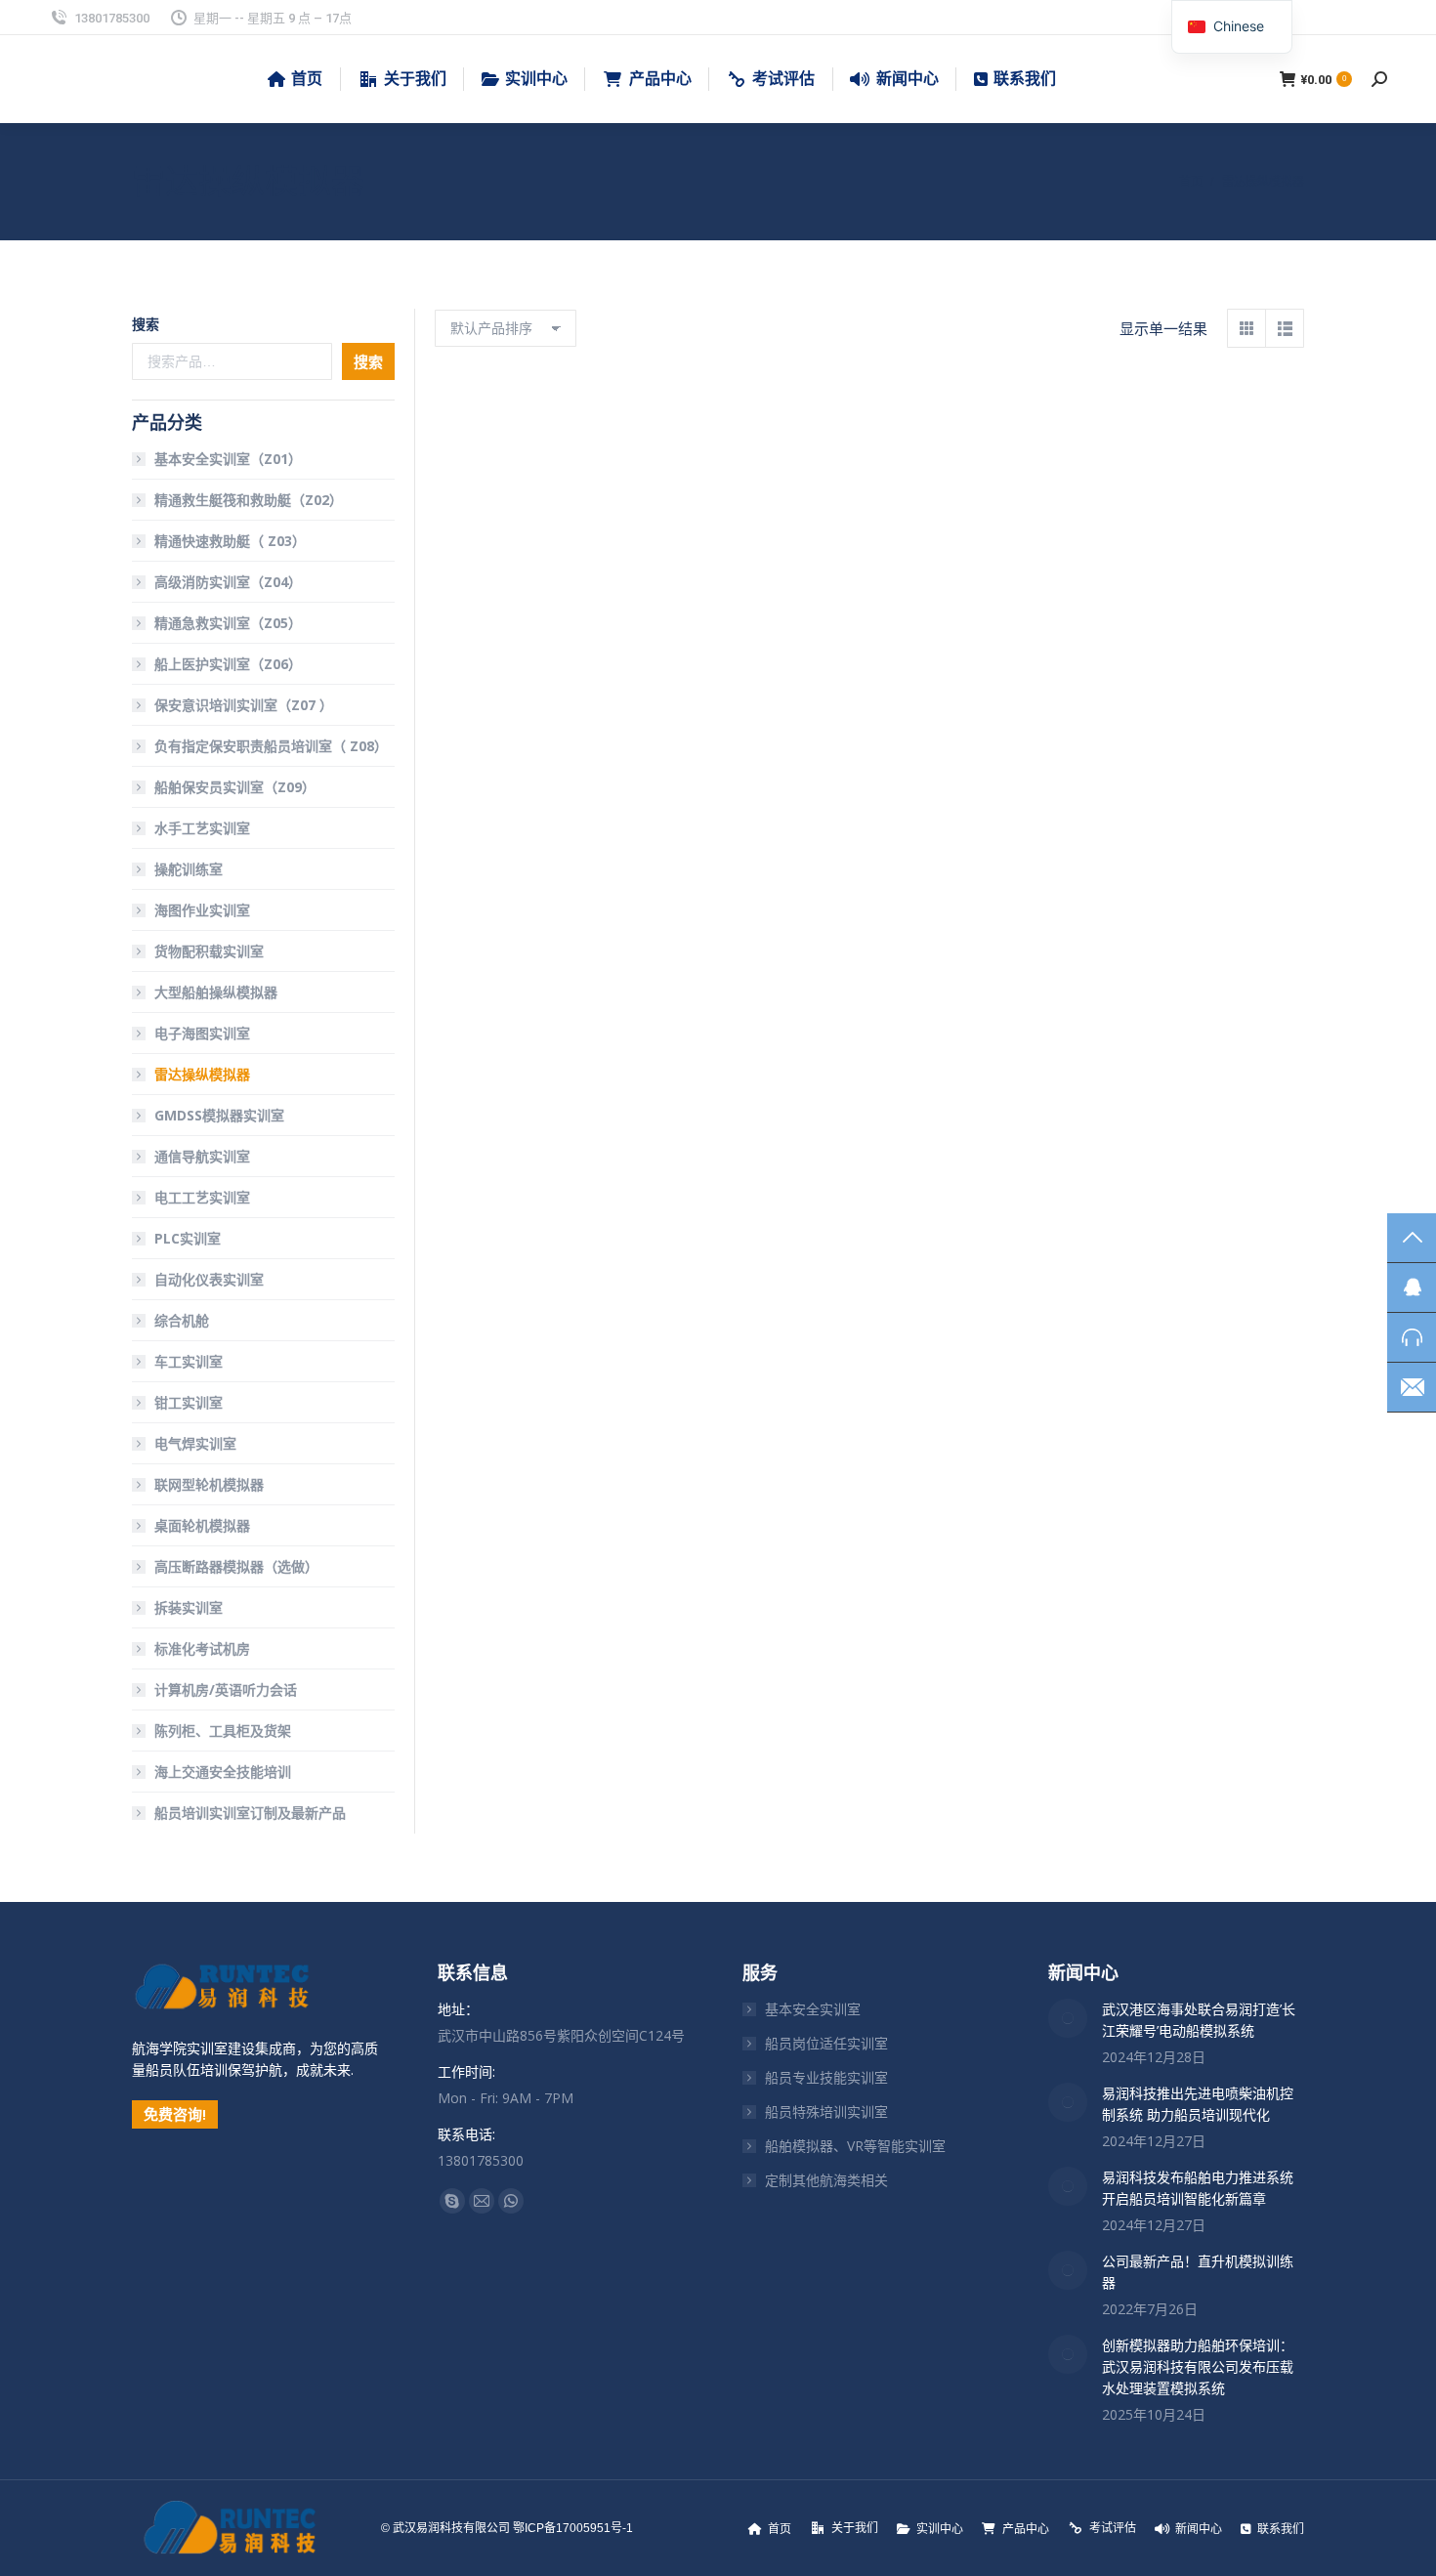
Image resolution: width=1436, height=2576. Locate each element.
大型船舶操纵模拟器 (216, 992)
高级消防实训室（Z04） (228, 582)
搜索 (146, 324)
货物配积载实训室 (209, 951)
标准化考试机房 (202, 1648)
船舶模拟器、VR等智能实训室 (855, 2146)
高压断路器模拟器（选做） (236, 1566)
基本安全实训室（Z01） (228, 459)
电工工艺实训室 (202, 1197)
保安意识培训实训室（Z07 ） (244, 705)
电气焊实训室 (195, 1443)
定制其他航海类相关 (826, 2180)
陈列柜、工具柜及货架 (223, 1731)
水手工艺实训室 (202, 828)
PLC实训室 (188, 1238)
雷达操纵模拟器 (536, 607)
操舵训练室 (189, 869)
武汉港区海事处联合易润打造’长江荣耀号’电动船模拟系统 (1199, 2020)
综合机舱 (182, 1320)
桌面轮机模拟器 (202, 1525)
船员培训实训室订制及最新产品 (250, 1813)
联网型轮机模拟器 (209, 1484)
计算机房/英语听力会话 (226, 1689)
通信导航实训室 (202, 1156)
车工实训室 (189, 1361)
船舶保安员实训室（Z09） (235, 787)
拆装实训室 (189, 1607)
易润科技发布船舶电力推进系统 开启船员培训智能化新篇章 (1198, 2188)
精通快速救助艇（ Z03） (230, 541)
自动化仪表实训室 (209, 1279)
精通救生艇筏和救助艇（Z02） (249, 500)
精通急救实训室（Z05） (228, 623)
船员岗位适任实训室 (826, 2043)
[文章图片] (1068, 2018)
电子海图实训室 (202, 1033)
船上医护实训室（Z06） (228, 664)
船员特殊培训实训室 (826, 2111)
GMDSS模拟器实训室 (219, 1115)
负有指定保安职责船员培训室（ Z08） (271, 746)
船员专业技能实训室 (826, 2077)
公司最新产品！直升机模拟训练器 (1198, 2272)
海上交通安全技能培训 (223, 1772)
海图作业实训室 (202, 910)
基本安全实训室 (813, 2009)
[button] (612, 555)
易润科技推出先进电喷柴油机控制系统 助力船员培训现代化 (1198, 2104)
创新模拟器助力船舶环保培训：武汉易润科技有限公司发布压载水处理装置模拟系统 (1198, 2366)
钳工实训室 (189, 1402)
